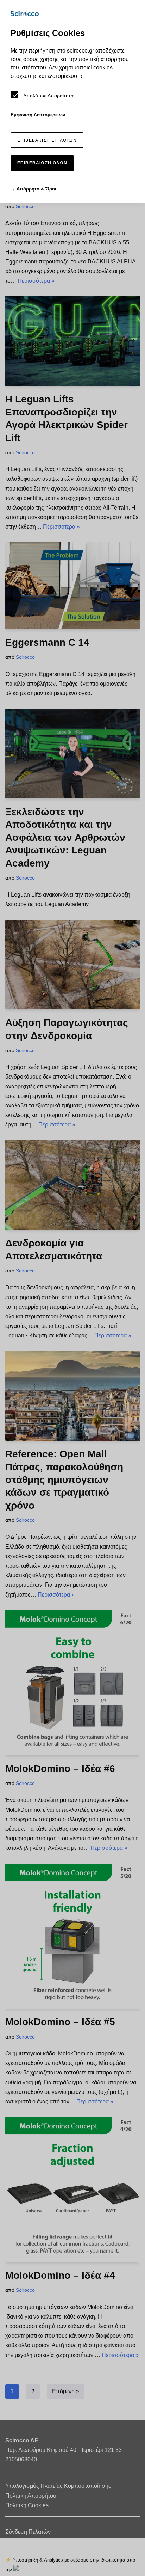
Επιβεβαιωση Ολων (42, 163)
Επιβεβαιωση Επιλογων (47, 140)
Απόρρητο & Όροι (36, 189)
